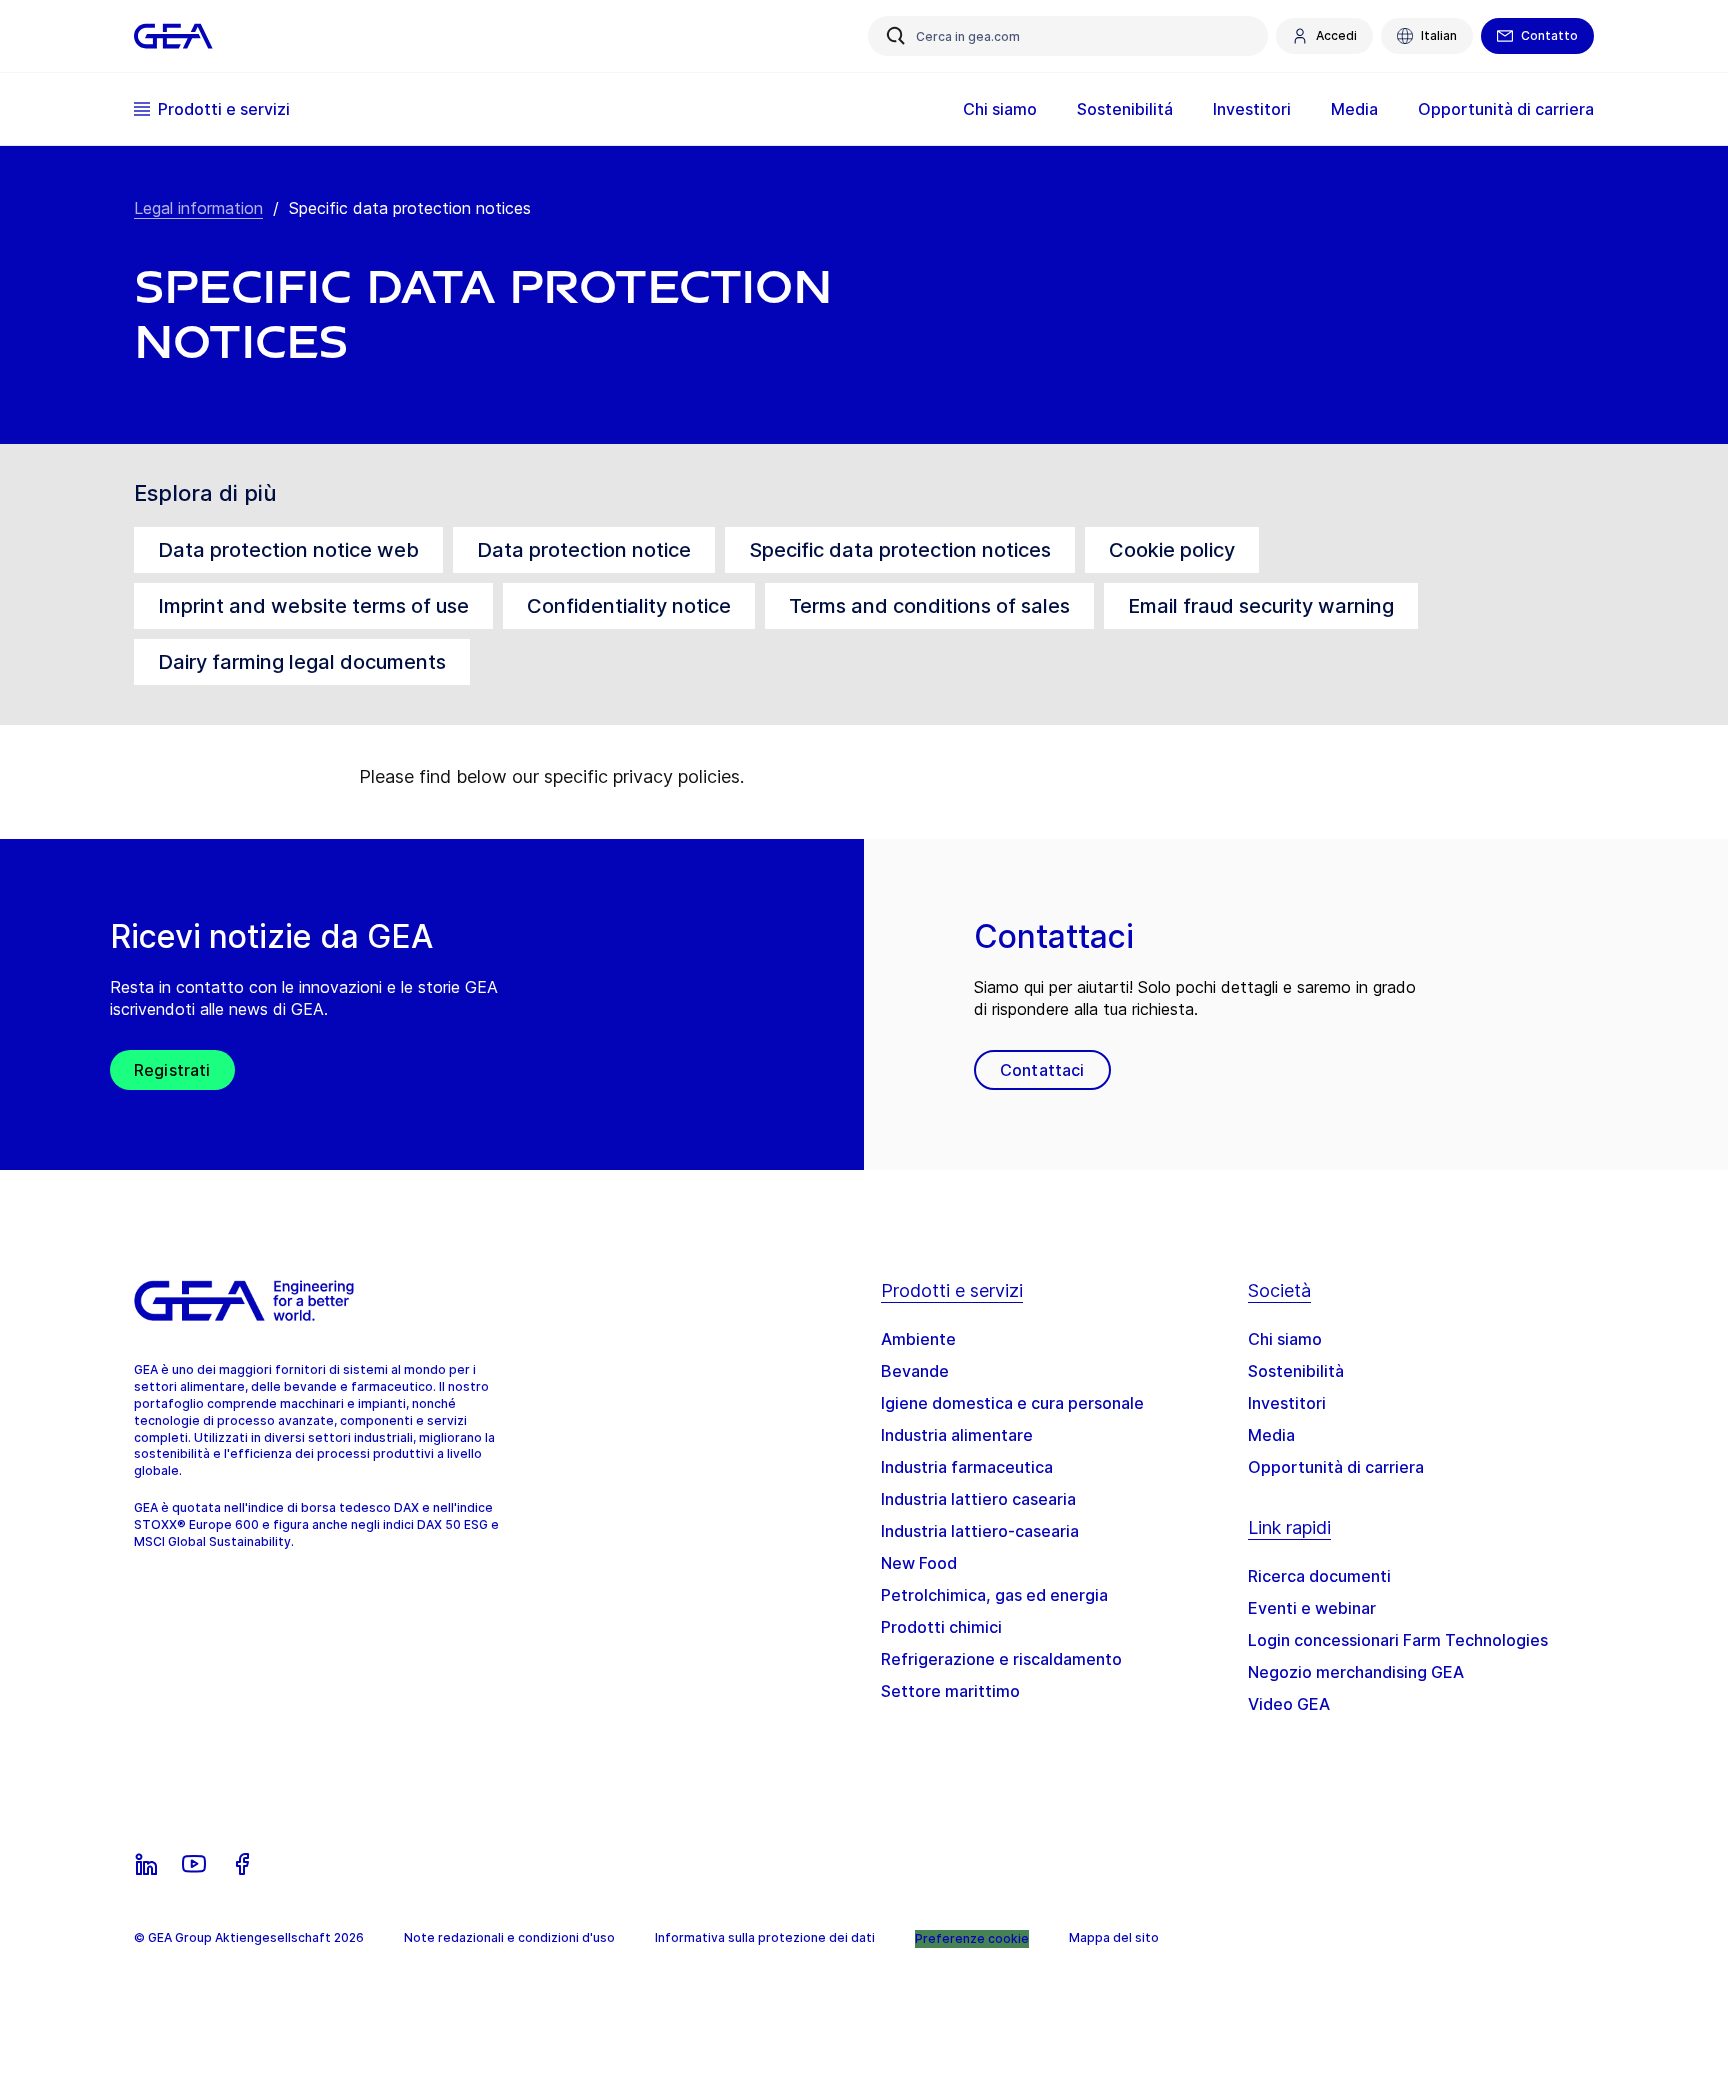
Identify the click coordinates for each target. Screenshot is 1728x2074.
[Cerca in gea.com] (896, 36)
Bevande (915, 1371)
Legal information (198, 208)
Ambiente (918, 1339)
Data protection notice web (288, 550)
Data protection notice (584, 550)
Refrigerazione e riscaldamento (1001, 1659)
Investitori (1287, 1403)
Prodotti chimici (941, 1627)
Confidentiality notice (629, 606)
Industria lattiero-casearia (980, 1531)
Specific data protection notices (900, 550)
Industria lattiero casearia (978, 1499)
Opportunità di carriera (1336, 1467)
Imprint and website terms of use (313, 606)
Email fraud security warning (1261, 606)
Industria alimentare (957, 1435)
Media (1271, 1435)
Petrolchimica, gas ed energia (994, 1595)
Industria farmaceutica (967, 1467)
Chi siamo (1285, 1339)
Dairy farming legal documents (302, 662)
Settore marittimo (950, 1691)
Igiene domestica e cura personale (1012, 1403)
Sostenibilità (1296, 1371)
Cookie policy (1172, 550)
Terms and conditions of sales (929, 606)
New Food (919, 1563)
